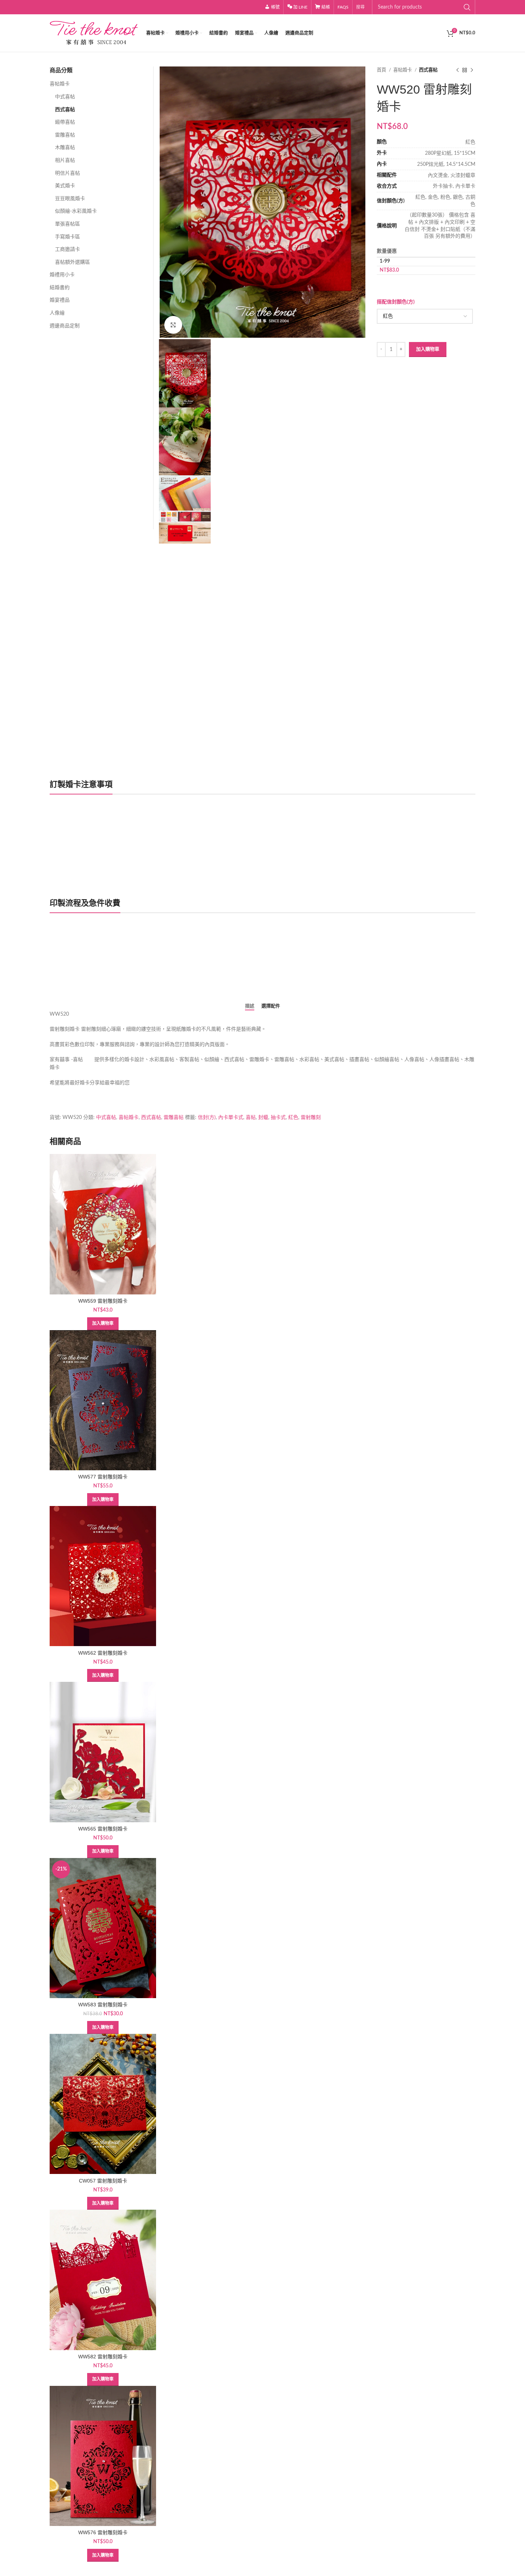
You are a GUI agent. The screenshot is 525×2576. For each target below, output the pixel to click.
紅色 (293, 1118)
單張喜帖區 (67, 224)
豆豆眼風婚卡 (70, 199)
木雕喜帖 (65, 148)
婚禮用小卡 (62, 275)
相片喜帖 (65, 160)
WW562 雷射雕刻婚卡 (103, 1653)
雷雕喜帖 (65, 135)
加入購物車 (428, 349)
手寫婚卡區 (67, 237)
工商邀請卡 (67, 249)
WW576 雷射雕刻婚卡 (103, 2532)
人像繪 (57, 313)
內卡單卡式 (231, 1118)
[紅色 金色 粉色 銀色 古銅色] (425, 316)
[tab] (250, 1006)
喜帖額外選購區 (72, 262)
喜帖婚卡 (403, 70)
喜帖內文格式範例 (77, 972)
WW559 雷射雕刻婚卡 (103, 1301)
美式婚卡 (65, 186)
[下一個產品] (472, 70)
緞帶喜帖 (65, 122)
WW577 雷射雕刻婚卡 (103, 1477)
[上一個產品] (457, 70)
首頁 (382, 70)
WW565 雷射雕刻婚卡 (103, 1829)
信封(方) (207, 1118)
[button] (103, 1324)
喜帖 (251, 1118)
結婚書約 (60, 288)
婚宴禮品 (60, 300)
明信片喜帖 (67, 173)
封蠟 (263, 1118)
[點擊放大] (173, 325)
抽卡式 (278, 1118)
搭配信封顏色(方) (396, 302)
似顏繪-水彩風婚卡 (76, 211)
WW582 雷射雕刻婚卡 (103, 2357)
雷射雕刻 (311, 1118)
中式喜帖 (65, 97)
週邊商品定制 (65, 326)
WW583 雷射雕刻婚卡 (103, 2005)
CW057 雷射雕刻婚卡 (103, 2181)
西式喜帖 (428, 70)
